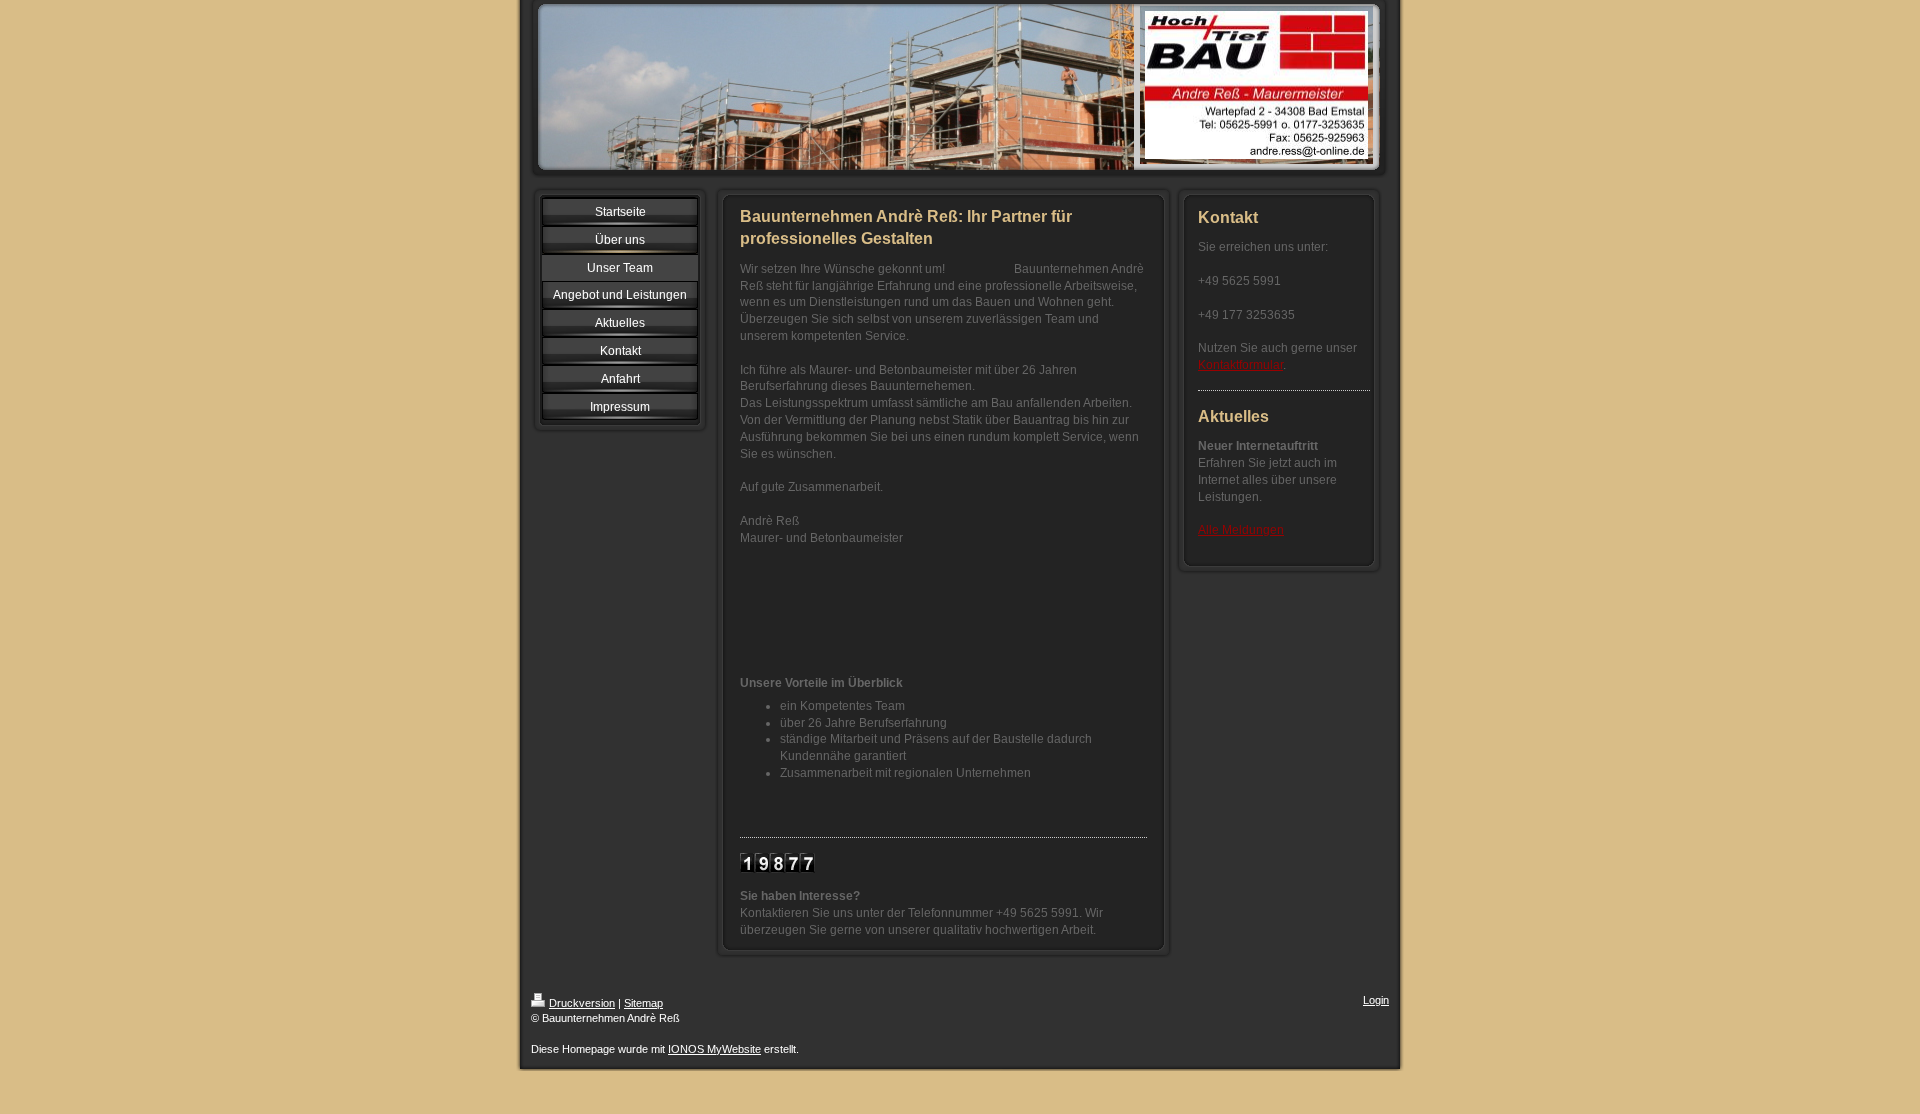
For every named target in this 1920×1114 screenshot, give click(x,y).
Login (1376, 1000)
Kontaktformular (1240, 365)
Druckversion (582, 1003)
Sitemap (643, 1003)
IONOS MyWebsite (714, 1049)
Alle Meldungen (1241, 530)
